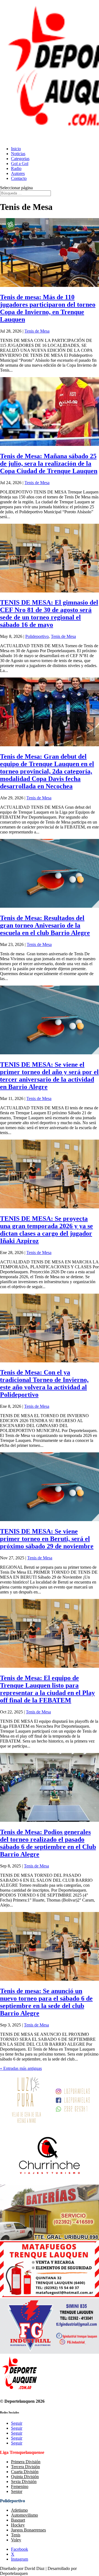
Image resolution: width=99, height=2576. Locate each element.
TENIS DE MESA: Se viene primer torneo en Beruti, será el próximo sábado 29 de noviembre (47, 1539)
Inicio (16, 149)
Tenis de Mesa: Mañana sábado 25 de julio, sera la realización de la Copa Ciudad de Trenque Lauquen (49, 463)
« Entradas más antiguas (21, 2068)
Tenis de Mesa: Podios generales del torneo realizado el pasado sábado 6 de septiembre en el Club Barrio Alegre (48, 1843)
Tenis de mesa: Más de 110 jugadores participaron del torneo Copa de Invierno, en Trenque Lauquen (48, 308)
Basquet (18, 2520)
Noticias (18, 154)
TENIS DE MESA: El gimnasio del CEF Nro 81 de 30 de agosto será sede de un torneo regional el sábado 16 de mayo (49, 614)
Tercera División (25, 2467)
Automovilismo (24, 2515)
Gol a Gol (20, 164)
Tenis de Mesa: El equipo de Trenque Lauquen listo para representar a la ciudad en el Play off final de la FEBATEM (47, 1689)
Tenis (16, 2535)
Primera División (26, 2462)
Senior (17, 2491)
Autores (18, 173)
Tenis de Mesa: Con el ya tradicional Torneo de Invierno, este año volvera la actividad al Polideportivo (44, 1383)
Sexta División (24, 2482)
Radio (16, 168)
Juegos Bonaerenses (28, 2530)
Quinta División (25, 2477)
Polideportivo (37, 636)
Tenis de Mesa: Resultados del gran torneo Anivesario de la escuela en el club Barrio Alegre (45, 925)
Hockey (18, 2525)
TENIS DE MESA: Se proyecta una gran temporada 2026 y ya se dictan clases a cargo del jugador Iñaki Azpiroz (46, 1230)
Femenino (20, 2486)
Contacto (19, 178)
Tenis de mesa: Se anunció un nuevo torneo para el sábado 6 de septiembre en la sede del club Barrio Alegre (46, 2002)
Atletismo (19, 2510)
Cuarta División (25, 2472)
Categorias (20, 159)
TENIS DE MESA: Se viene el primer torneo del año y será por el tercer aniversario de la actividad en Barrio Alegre (49, 1076)
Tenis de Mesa (37, 331)
